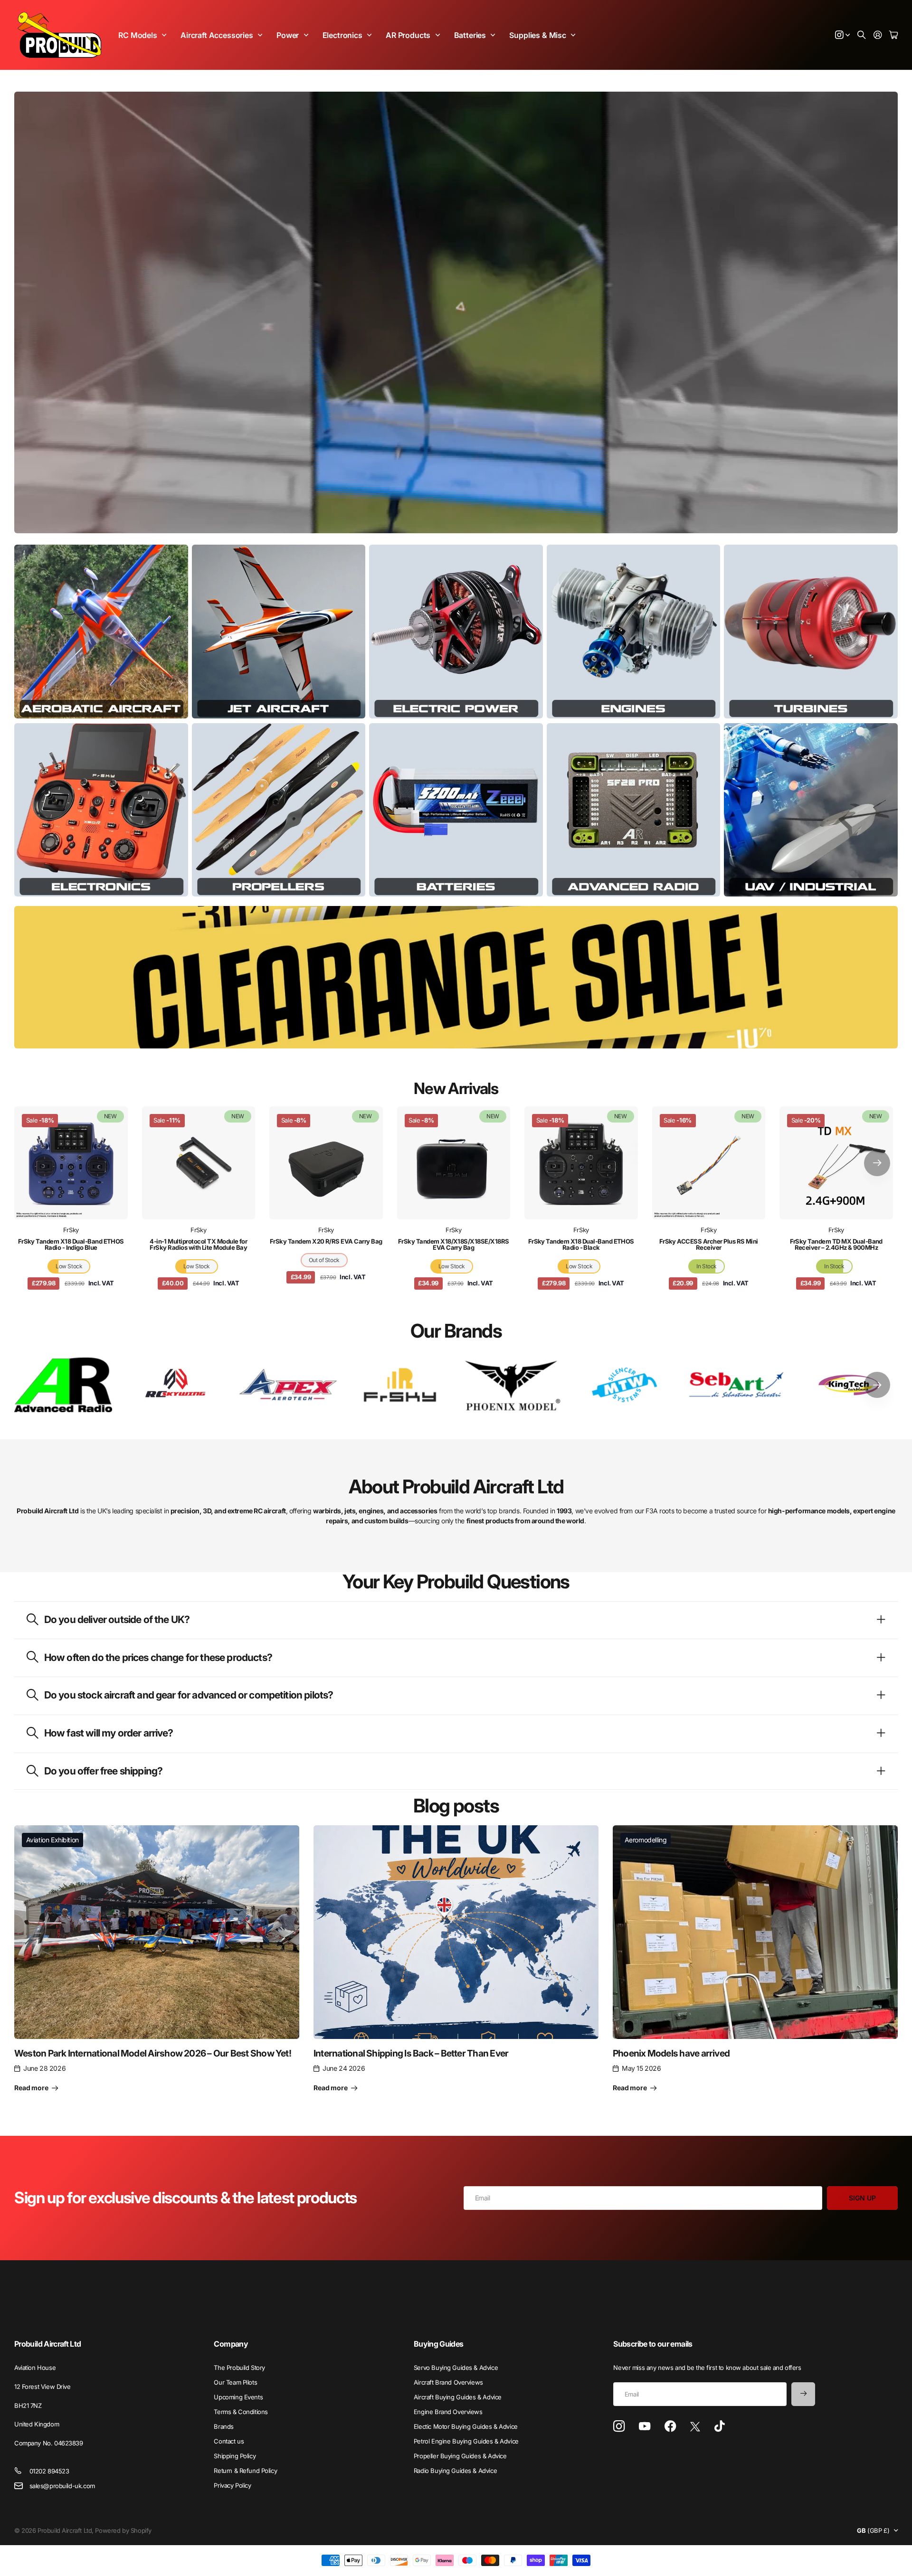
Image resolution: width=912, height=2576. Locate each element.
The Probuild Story (239, 2368)
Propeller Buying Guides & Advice (460, 2456)
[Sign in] (878, 35)
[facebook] (670, 2426)
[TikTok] (719, 2426)
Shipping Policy (235, 2456)
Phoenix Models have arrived (671, 2053)
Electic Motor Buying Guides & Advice (466, 2426)
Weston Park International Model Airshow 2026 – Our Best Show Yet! (153, 2053)
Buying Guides (439, 2344)
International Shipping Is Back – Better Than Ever (411, 2053)
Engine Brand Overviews (448, 2412)
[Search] (862, 35)
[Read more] (843, 35)
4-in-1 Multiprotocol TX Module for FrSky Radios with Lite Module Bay (198, 1244)
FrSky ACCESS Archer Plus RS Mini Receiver (709, 1244)
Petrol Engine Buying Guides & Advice (466, 2441)
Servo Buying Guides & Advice (456, 2368)
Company (231, 2344)
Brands (223, 2426)
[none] (877, 1163)
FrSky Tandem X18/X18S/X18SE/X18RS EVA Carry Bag (454, 1244)
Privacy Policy (232, 2485)
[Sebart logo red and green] (737, 1385)
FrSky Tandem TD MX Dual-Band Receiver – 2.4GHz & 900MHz (836, 1244)
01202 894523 (49, 2471)
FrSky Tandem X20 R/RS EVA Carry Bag (326, 1241)
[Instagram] (619, 2427)
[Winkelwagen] (893, 35)
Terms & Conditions (241, 2412)
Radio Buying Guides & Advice (455, 2471)
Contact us (229, 2441)
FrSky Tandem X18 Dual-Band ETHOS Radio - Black (581, 1244)
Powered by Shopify (123, 2530)
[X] (695, 2427)
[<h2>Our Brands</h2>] (63, 1385)
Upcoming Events (238, 2397)
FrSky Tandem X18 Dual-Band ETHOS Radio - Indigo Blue (71, 1244)
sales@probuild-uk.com (62, 2486)
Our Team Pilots (235, 2382)
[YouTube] (645, 2426)
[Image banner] (101, 632)
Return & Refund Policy (245, 2471)
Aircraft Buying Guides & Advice (458, 2397)
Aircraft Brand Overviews (448, 2382)
